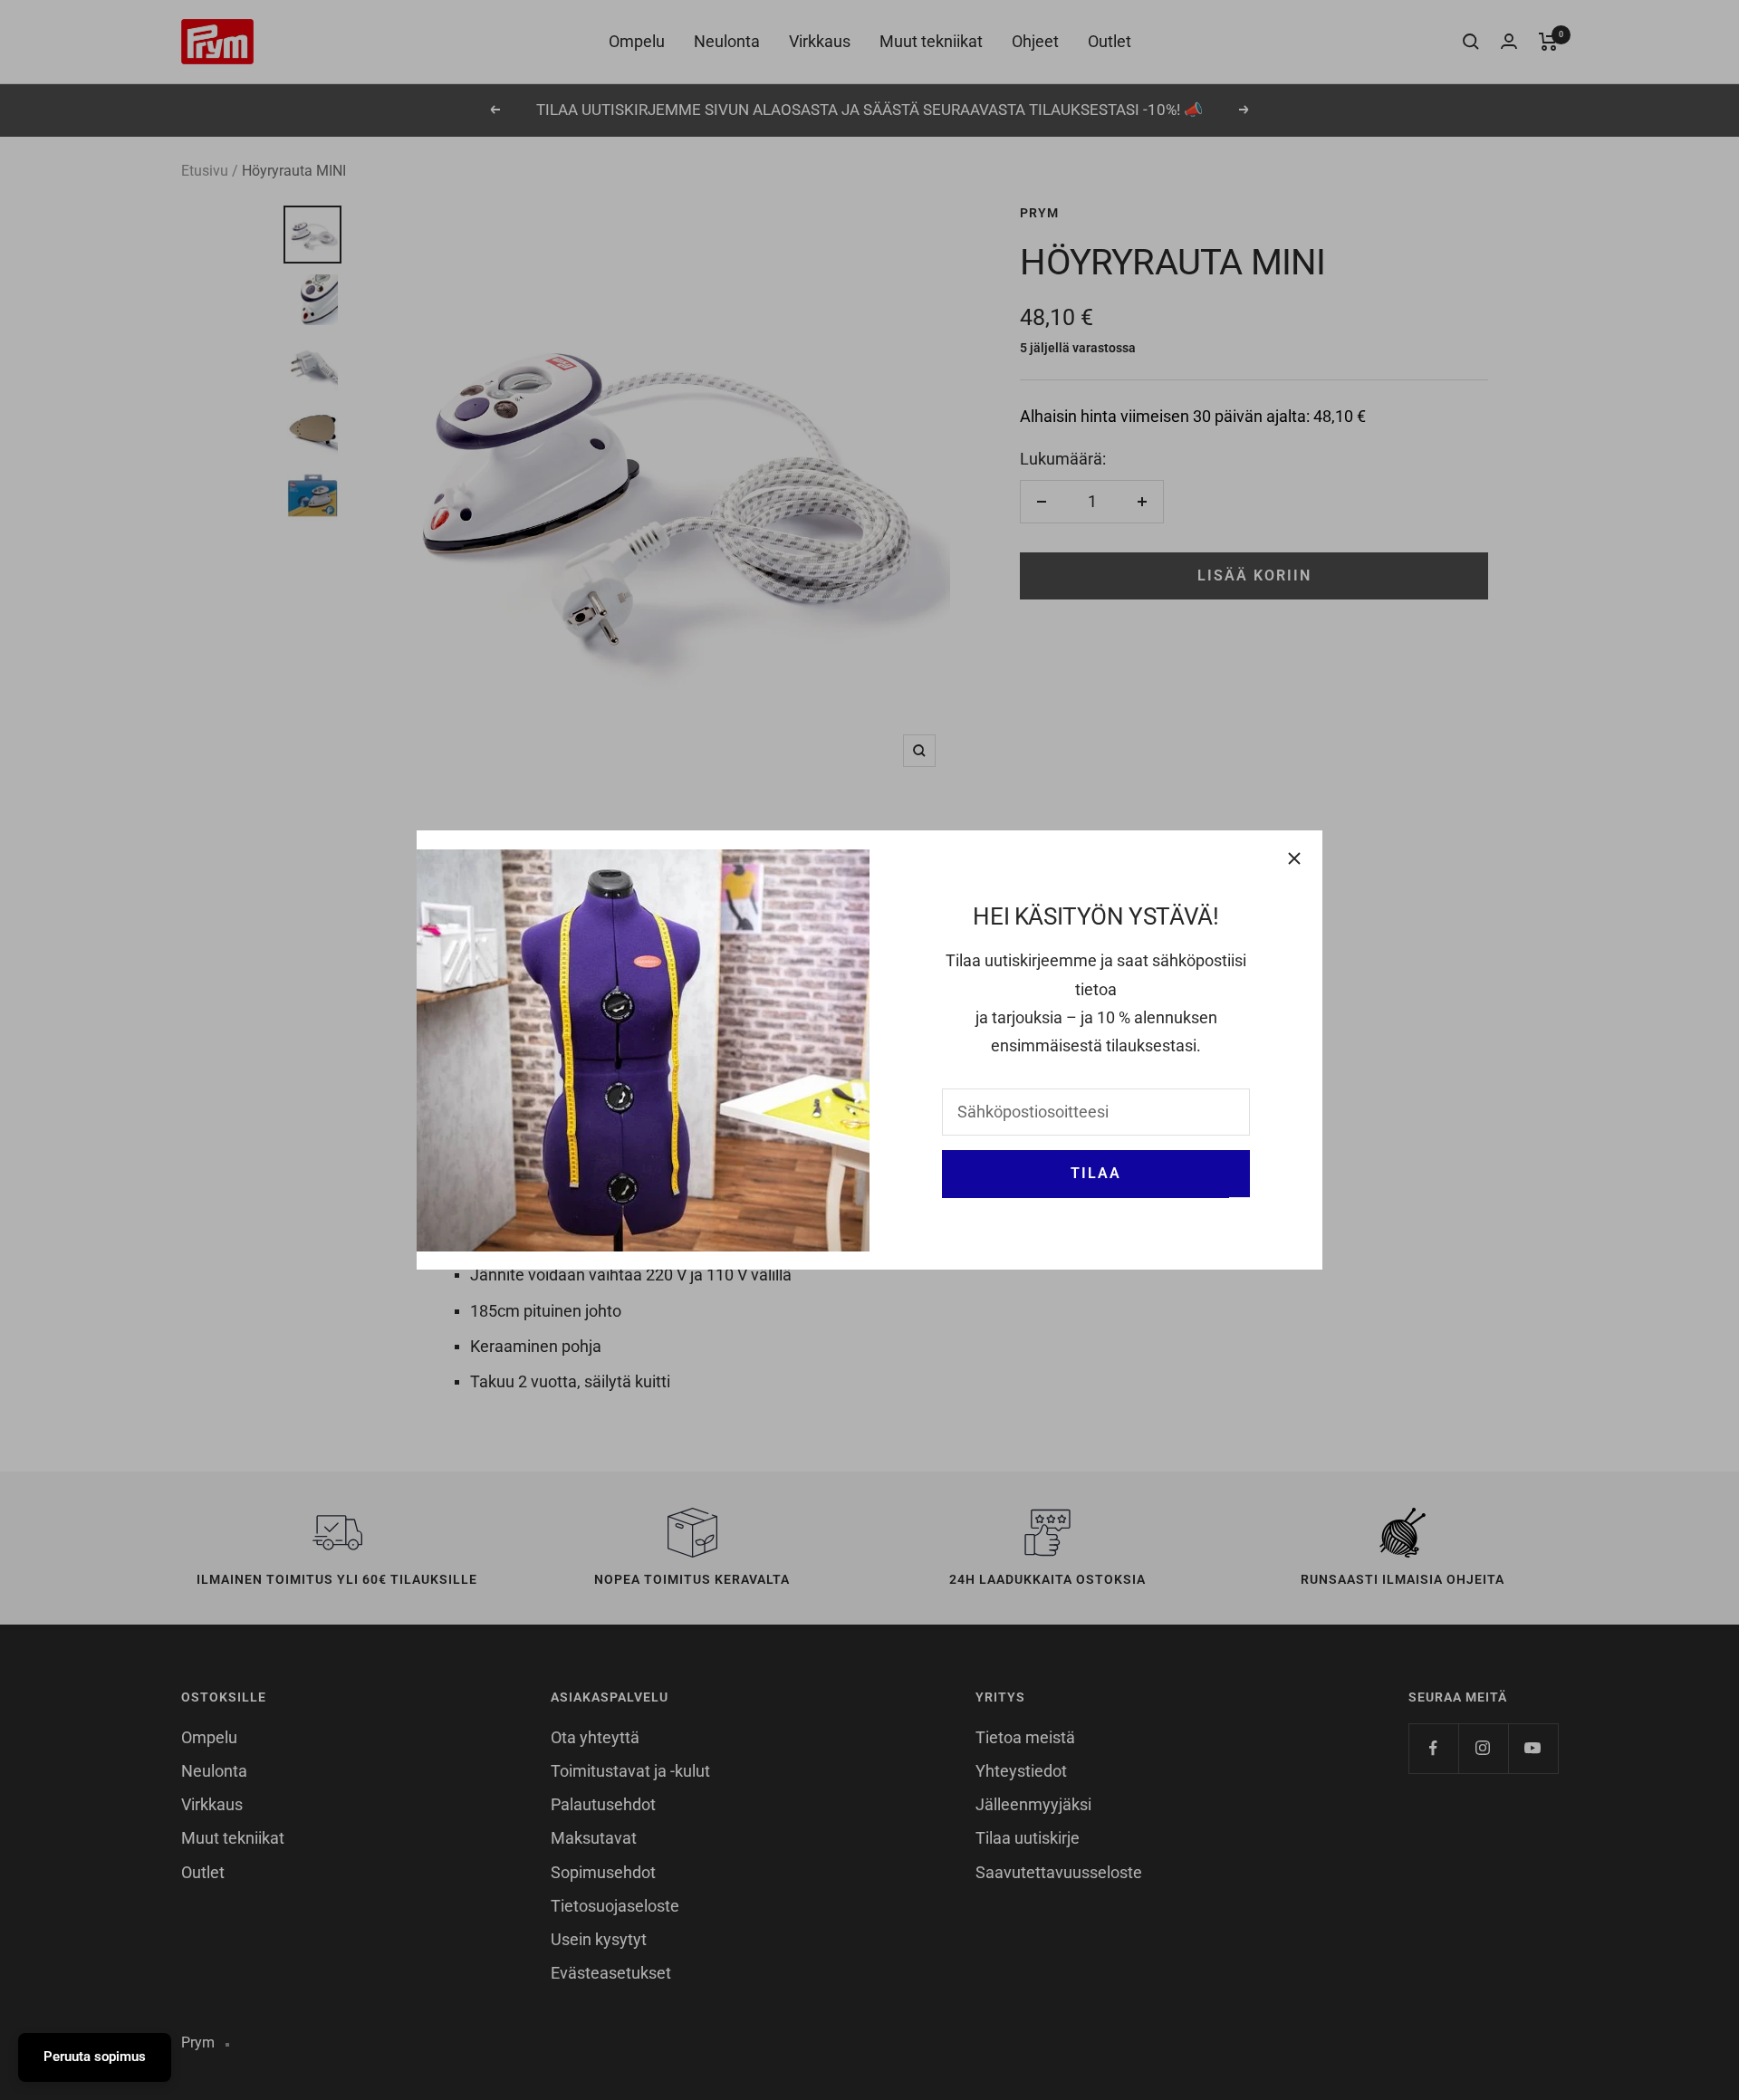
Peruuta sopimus (95, 2057)
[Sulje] (1294, 858)
